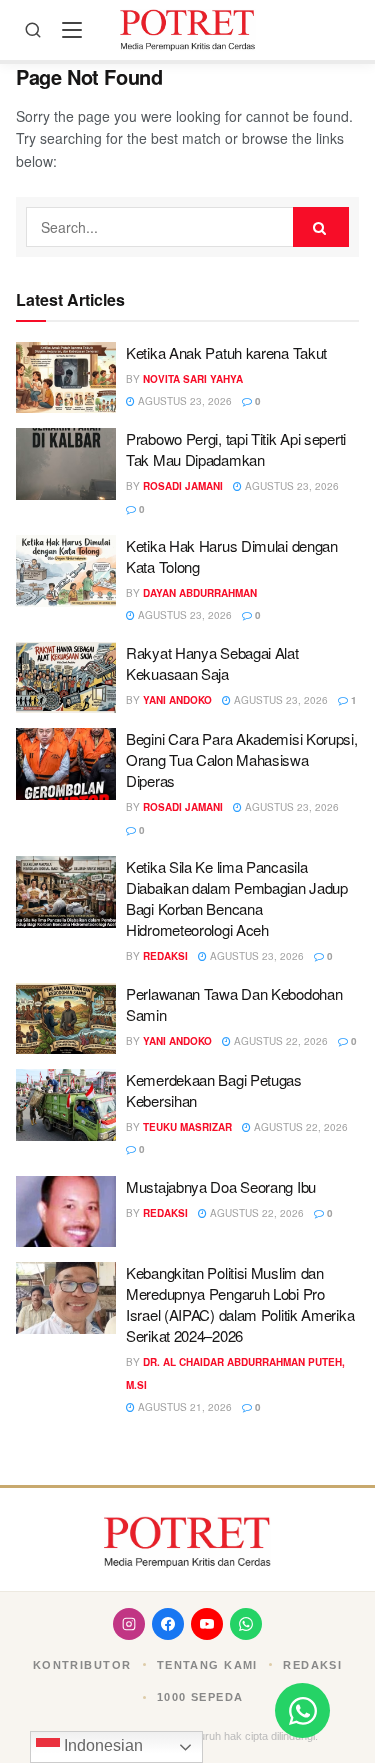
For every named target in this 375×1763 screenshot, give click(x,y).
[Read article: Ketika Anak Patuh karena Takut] (66, 378)
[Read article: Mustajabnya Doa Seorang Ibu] (66, 1212)
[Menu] (72, 30)
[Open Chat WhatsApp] (302, 1710)
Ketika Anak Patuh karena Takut (226, 352)
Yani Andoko (177, 700)
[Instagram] (129, 1624)
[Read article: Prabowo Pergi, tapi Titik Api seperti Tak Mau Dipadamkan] (66, 464)
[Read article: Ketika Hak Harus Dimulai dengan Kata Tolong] (66, 571)
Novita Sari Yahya (193, 379)
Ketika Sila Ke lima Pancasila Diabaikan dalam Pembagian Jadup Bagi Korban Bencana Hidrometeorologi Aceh (237, 898)
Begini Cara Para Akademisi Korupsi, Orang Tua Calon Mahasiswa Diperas (242, 759)
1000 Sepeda (200, 1697)
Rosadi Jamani (183, 486)
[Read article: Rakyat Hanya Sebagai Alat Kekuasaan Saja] (66, 678)
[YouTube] (207, 1624)
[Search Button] (321, 227)
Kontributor (82, 1665)
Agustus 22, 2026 (279, 1041)
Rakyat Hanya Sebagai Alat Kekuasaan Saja (212, 663)
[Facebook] (168, 1624)
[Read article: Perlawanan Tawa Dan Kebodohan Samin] (66, 1019)
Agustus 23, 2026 (183, 401)
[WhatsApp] (246, 1624)
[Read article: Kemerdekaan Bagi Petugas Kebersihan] (66, 1105)
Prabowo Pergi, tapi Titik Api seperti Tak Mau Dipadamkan (236, 449)
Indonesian (101, 1745)
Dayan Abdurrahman (200, 593)
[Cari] (33, 30)
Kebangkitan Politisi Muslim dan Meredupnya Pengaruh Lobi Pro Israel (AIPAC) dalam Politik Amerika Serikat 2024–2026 (240, 1304)
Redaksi (165, 956)
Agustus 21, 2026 (183, 1407)
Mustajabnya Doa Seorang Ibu (221, 1186)
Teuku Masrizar (187, 1127)
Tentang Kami (207, 1665)
